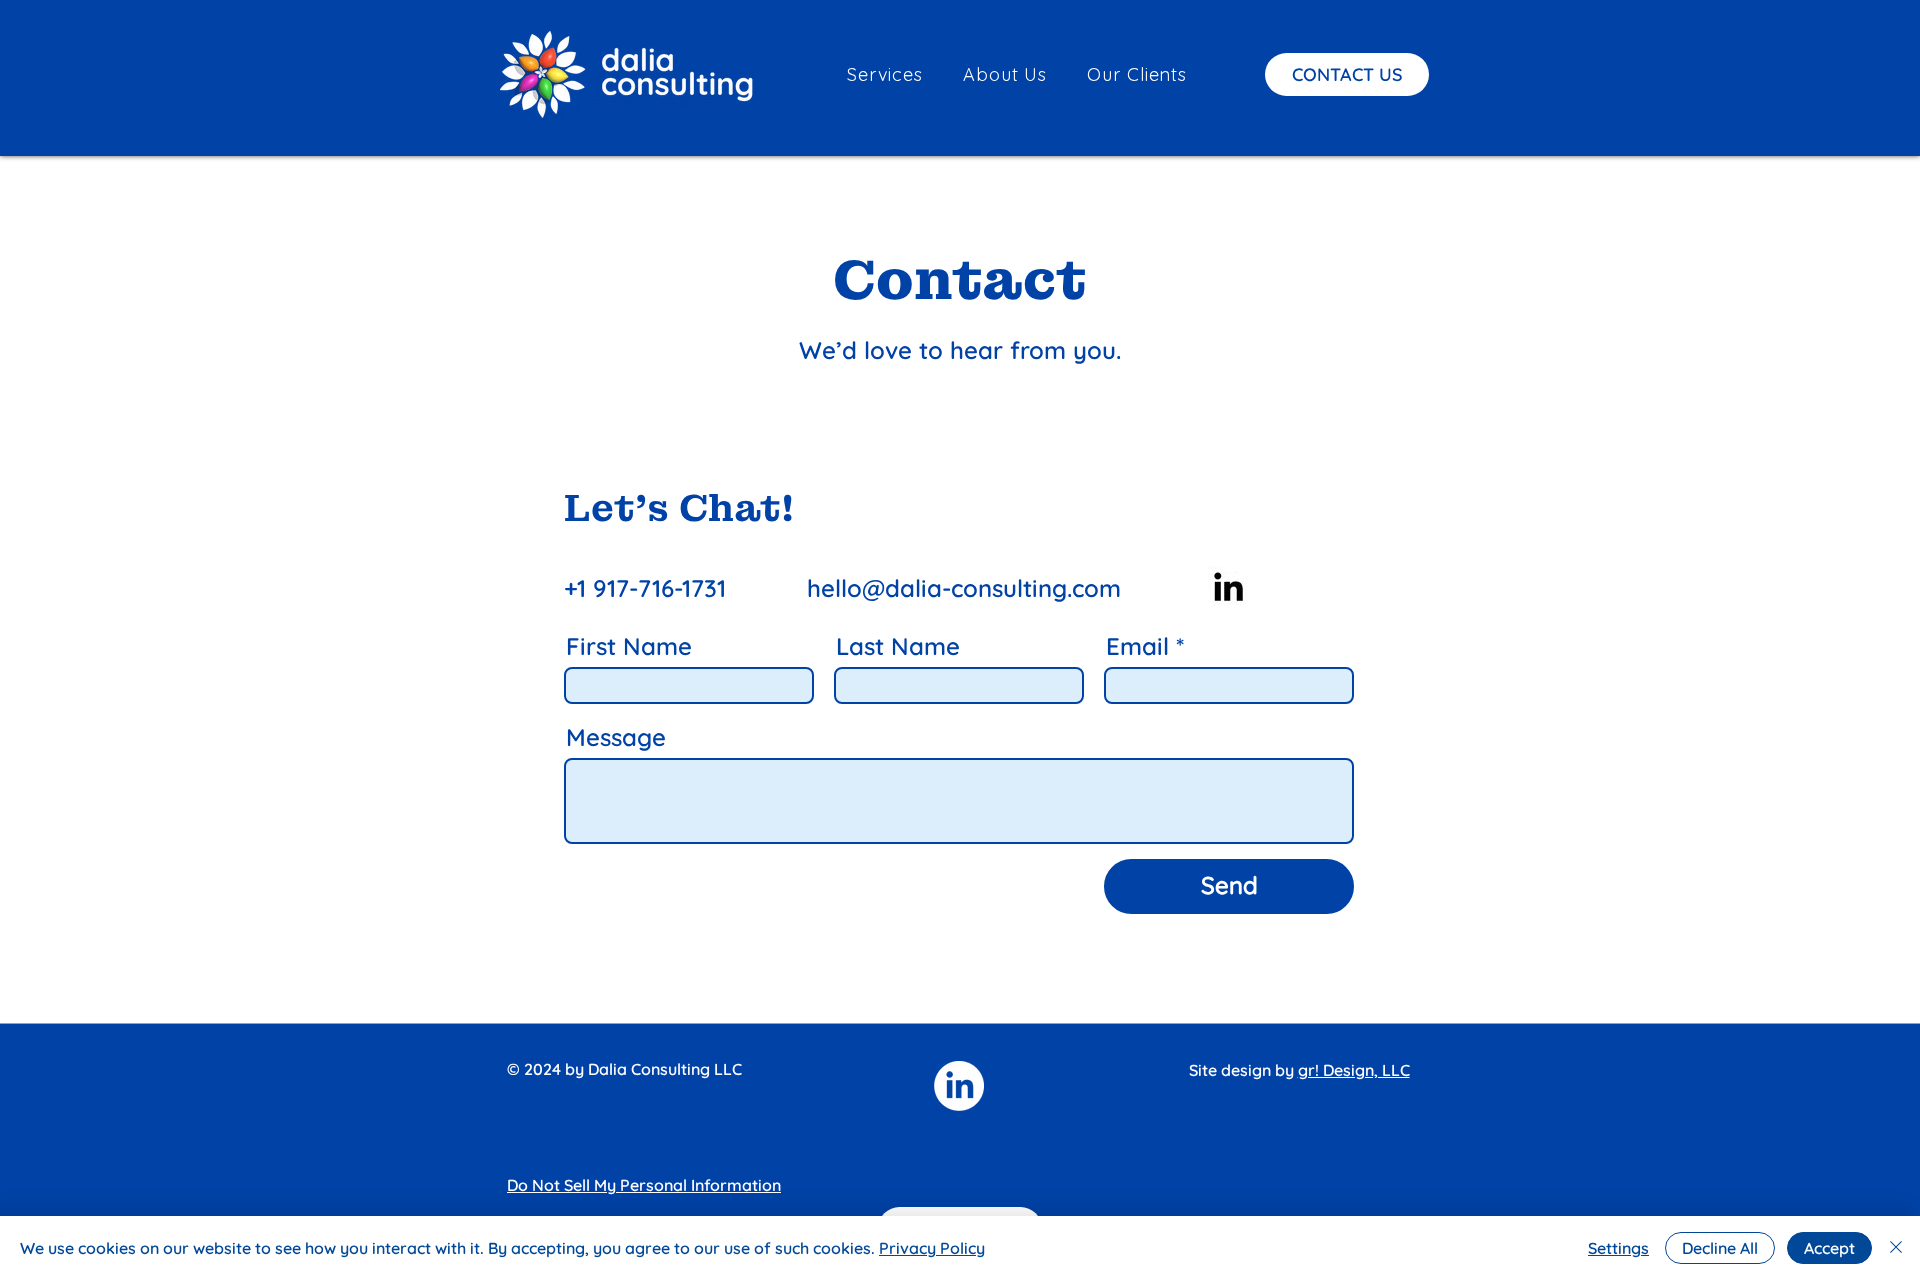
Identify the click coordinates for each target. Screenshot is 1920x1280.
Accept (1829, 1248)
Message (616, 737)
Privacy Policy (932, 1248)
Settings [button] (1618, 1248)
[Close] (1896, 1248)
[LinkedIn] (1228, 586)
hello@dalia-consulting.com (964, 588)
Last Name (898, 646)
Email (1137, 646)
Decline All (1720, 1248)
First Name (629, 646)
